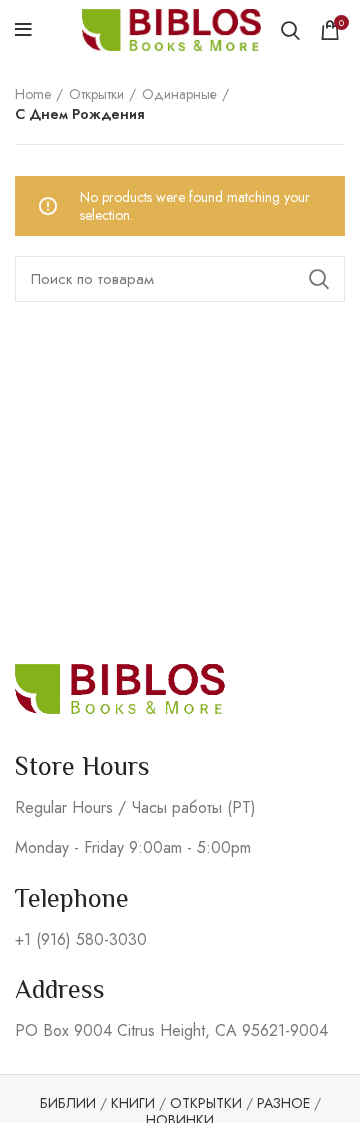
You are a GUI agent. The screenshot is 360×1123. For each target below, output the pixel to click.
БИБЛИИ (68, 1103)
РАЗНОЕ (283, 1103)
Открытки (96, 94)
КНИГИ (133, 1103)
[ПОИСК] (318, 279)
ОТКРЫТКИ (206, 1103)
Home (33, 94)
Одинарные (179, 94)
